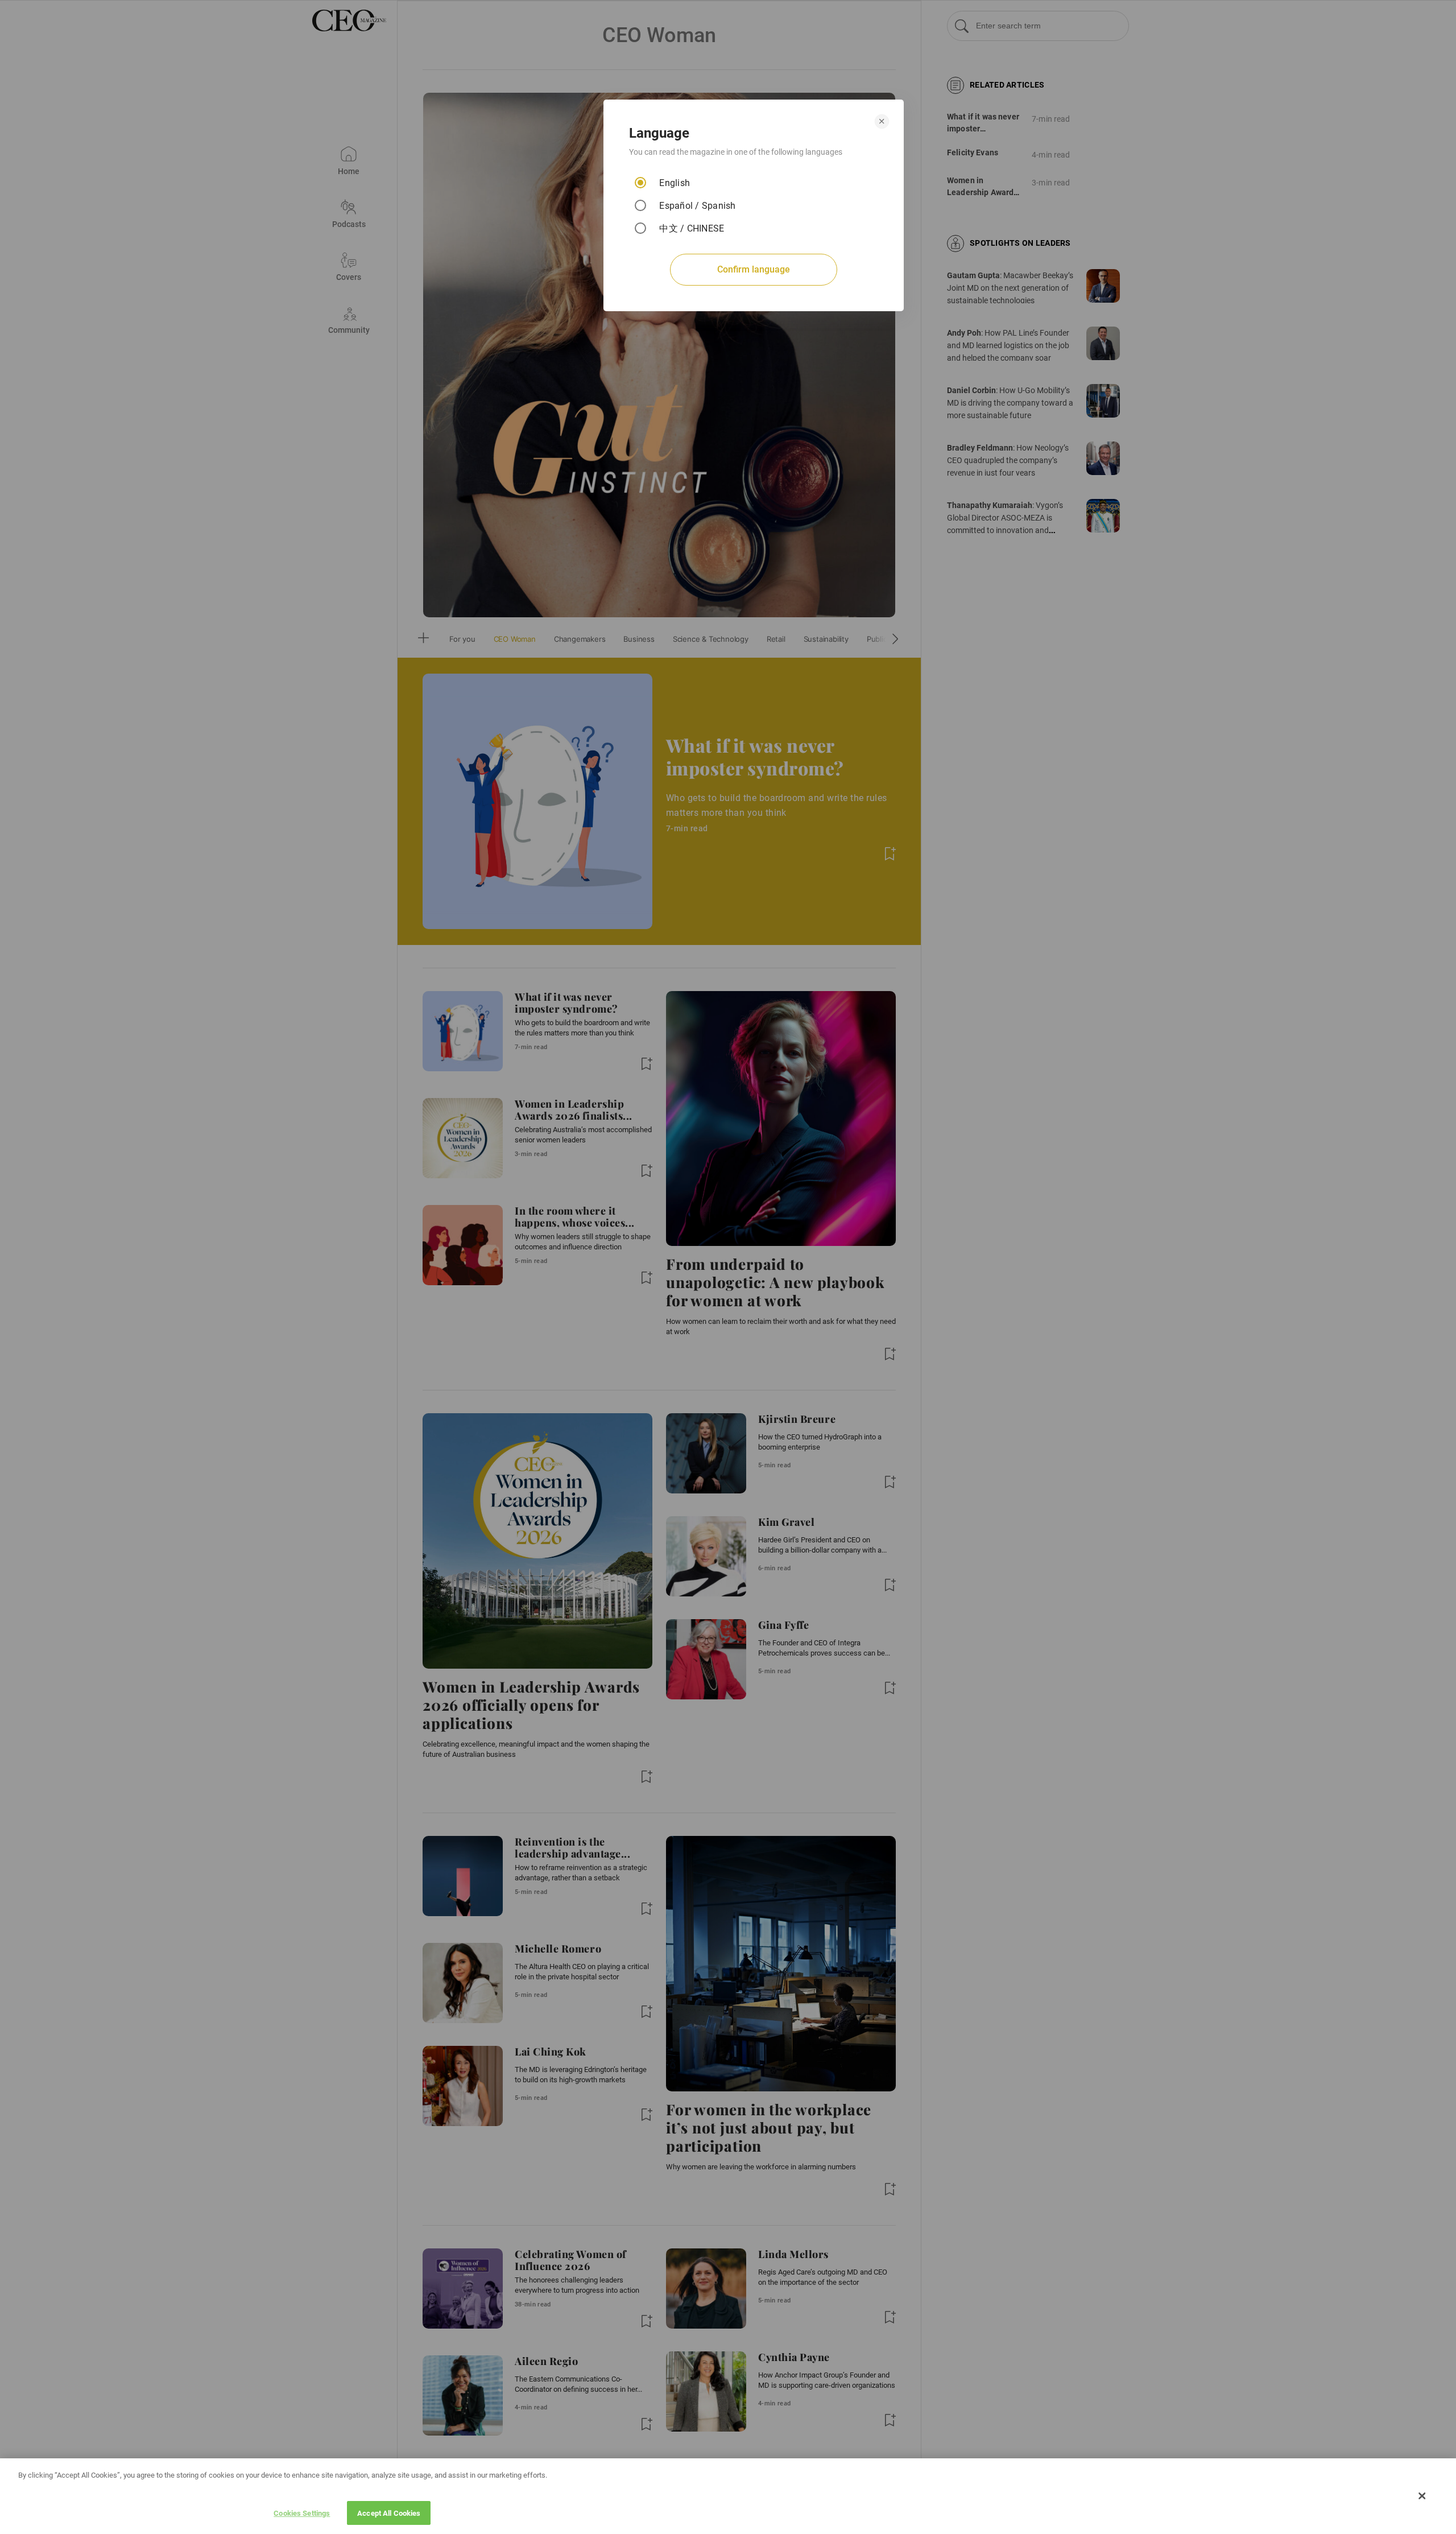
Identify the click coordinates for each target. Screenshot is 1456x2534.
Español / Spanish (697, 206)
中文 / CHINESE (692, 228)
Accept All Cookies (389, 2513)
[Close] (1422, 2496)
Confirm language (754, 269)
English (675, 183)
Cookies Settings (302, 2513)
